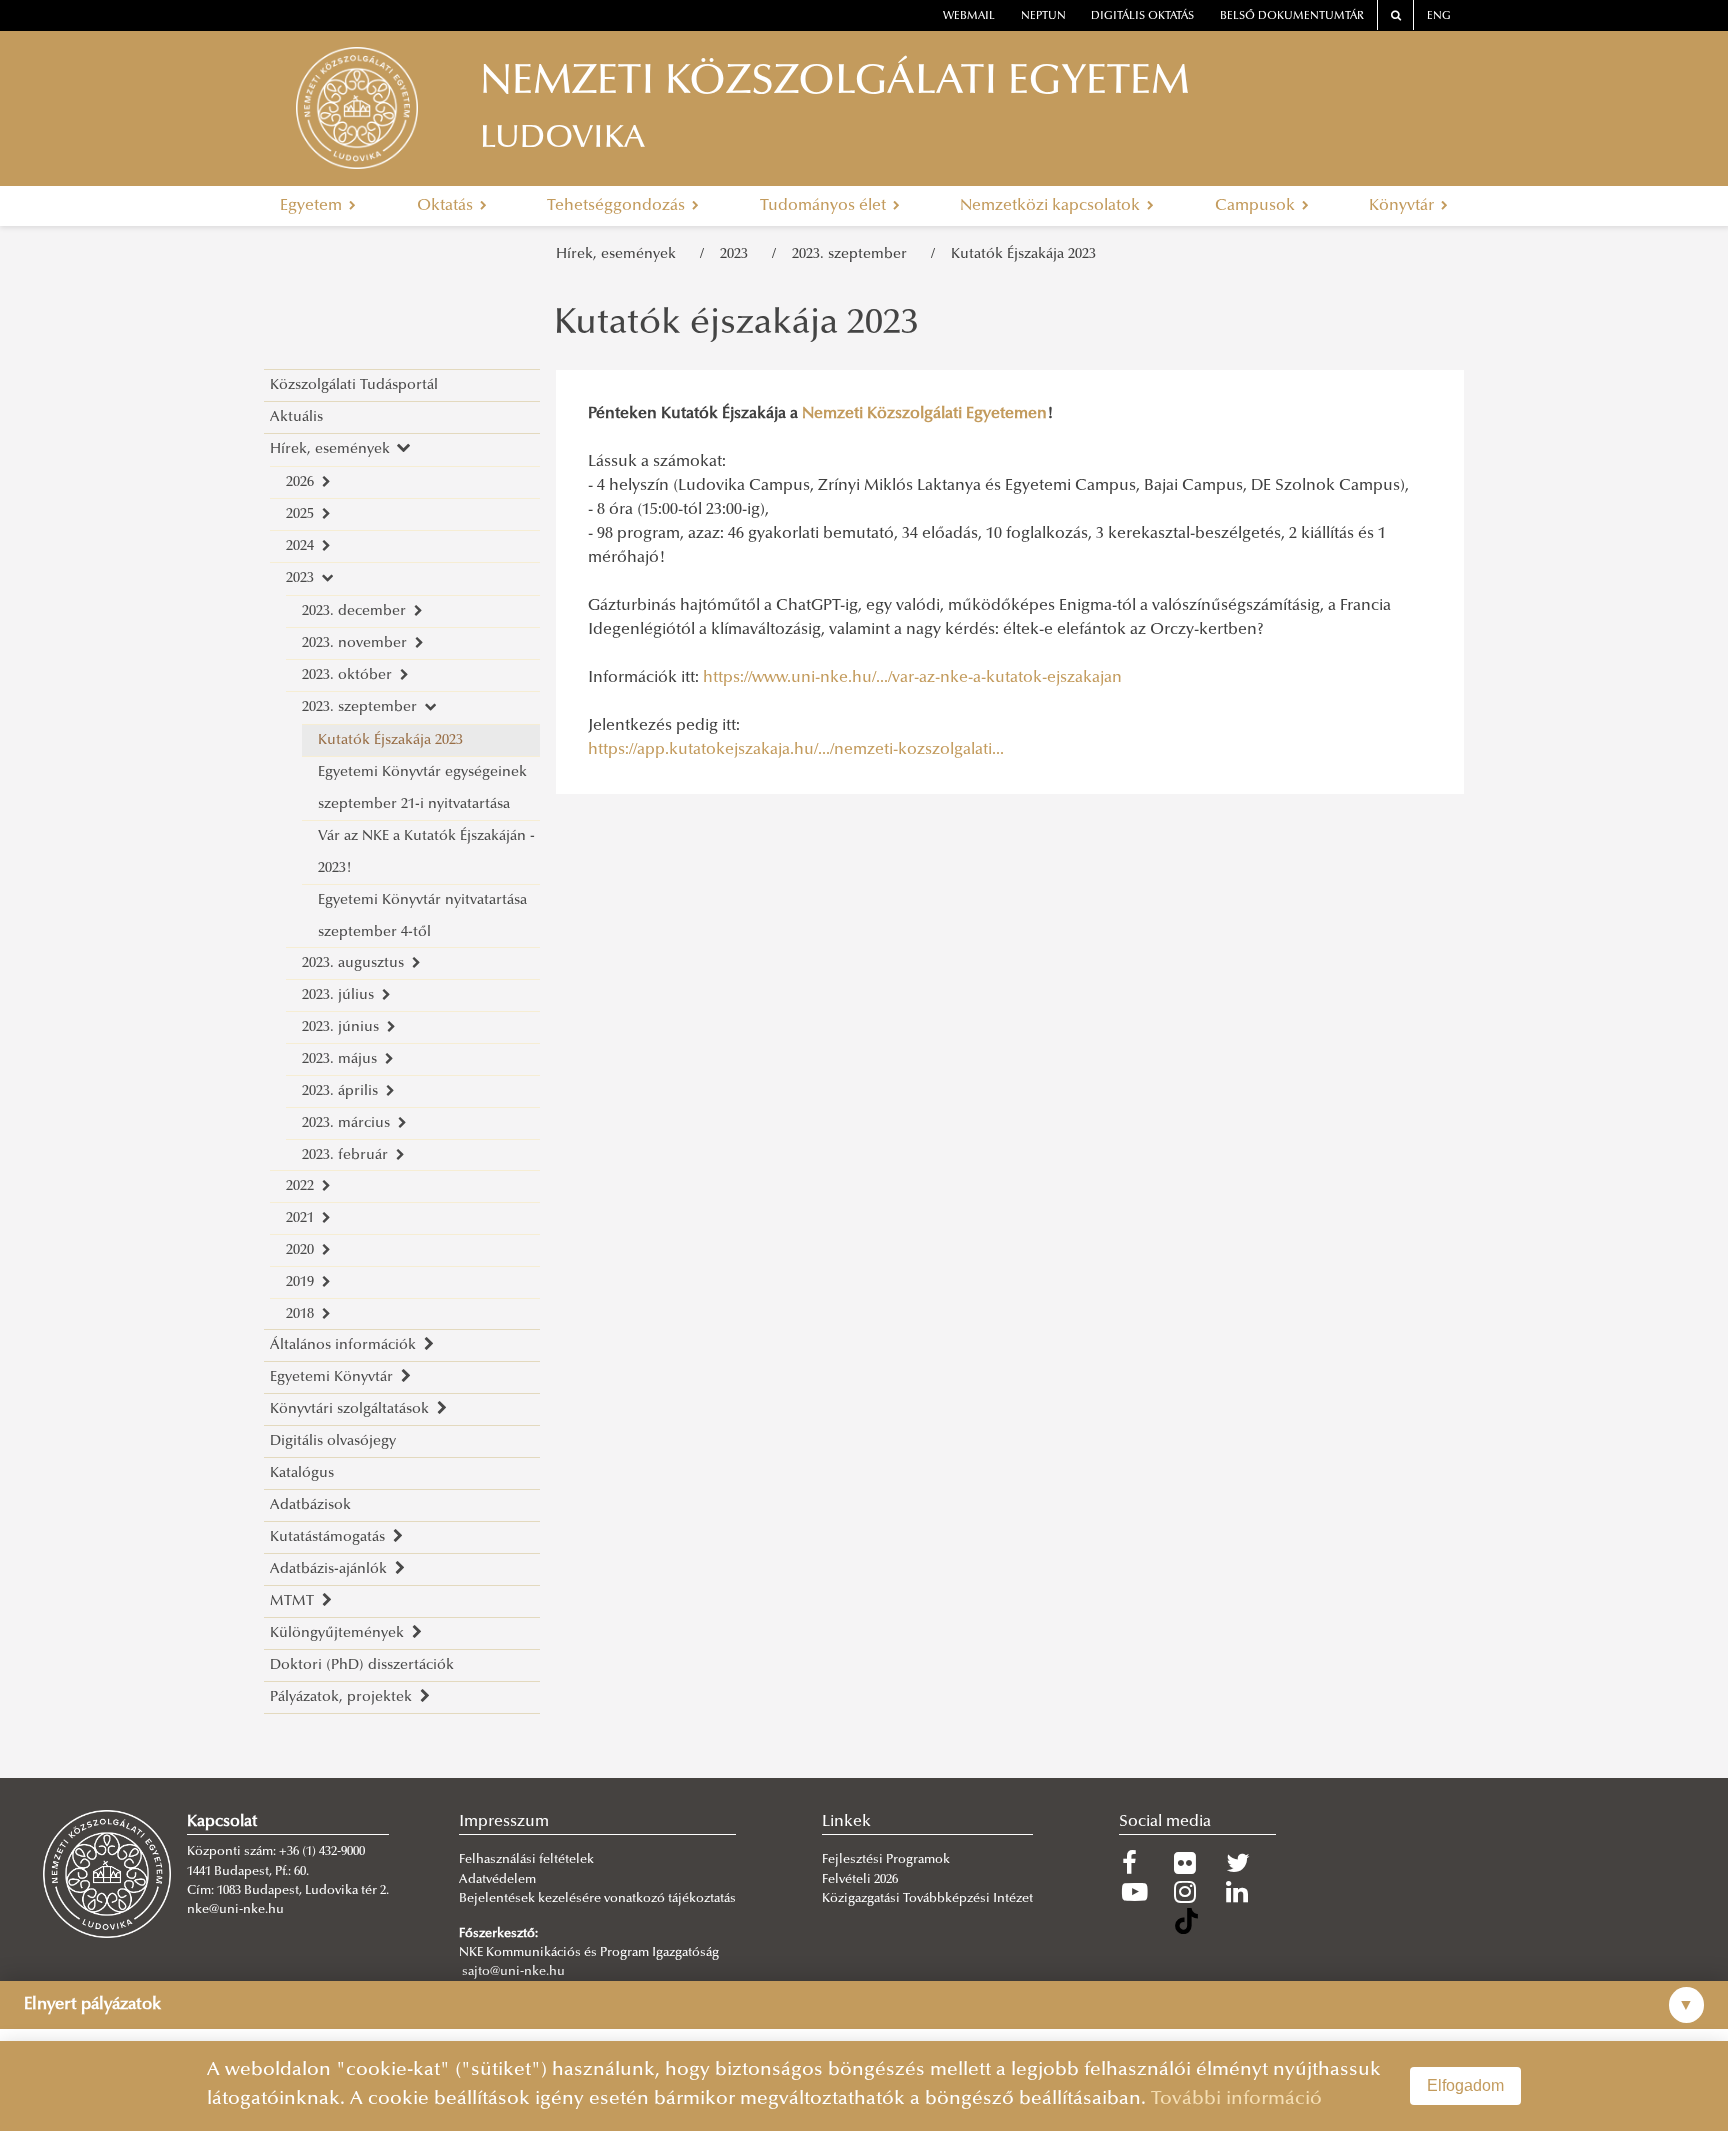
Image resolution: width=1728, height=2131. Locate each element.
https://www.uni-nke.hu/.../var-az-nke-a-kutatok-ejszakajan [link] (912, 678)
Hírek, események (620, 254)
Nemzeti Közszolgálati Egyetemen (924, 414)
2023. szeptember (853, 254)
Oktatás (447, 206)
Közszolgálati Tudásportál (354, 385)
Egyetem (313, 206)
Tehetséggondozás (618, 206)
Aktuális (296, 417)
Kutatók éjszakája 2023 (736, 325)
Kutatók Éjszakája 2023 (1023, 254)
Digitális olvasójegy (333, 1441)
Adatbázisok (310, 1505)
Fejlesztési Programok (886, 1860)
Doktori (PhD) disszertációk (362, 1665)
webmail (969, 16)
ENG (1439, 16)
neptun (1043, 16)
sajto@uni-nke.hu (513, 1972)
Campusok (1257, 206)
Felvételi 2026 (860, 1880)
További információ (1236, 2099)
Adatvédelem (497, 1880)
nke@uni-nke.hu (235, 1910)
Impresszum (504, 1822)
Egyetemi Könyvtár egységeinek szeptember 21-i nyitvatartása (422, 788)
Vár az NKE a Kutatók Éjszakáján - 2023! (426, 852)
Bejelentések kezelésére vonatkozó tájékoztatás (597, 1899)
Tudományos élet (825, 206)
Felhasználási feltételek (526, 1860)
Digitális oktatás (1142, 16)
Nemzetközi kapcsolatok (1052, 206)
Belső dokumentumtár (1292, 16)
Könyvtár (1403, 206)
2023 (738, 254)
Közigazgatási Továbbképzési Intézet (927, 1899)
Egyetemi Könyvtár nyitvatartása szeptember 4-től (422, 916)
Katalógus (302, 1473)
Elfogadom (1465, 2085)
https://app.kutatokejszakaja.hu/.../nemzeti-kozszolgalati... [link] (796, 750)
